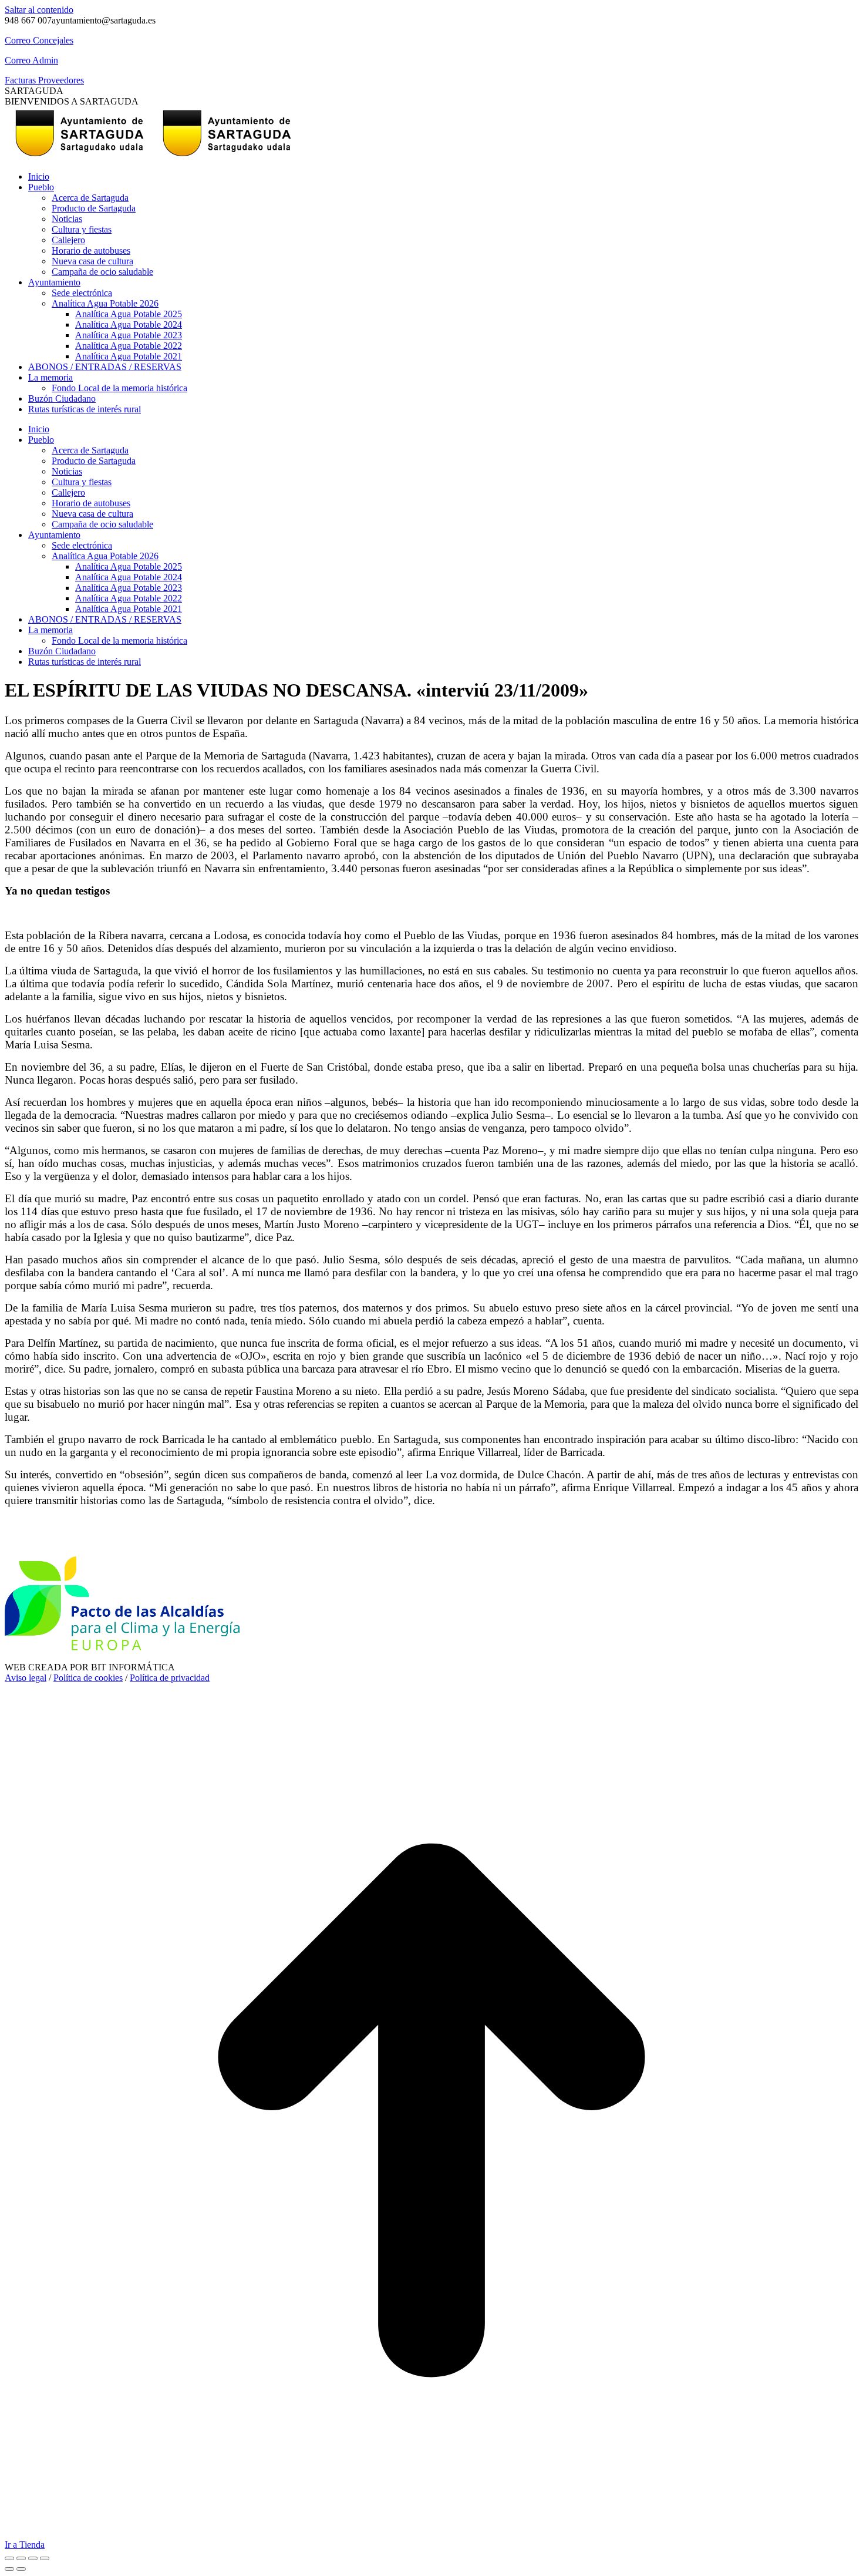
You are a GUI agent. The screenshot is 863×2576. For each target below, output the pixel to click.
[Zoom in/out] (45, 2558)
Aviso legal (26, 1678)
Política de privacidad (170, 1678)
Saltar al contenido (39, 10)
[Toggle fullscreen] (33, 2558)
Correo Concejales (39, 40)
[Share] (21, 2558)
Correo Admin (31, 60)
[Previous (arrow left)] (9, 2569)
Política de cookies (88, 1678)
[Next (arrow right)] (21, 2569)
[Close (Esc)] (9, 2558)
